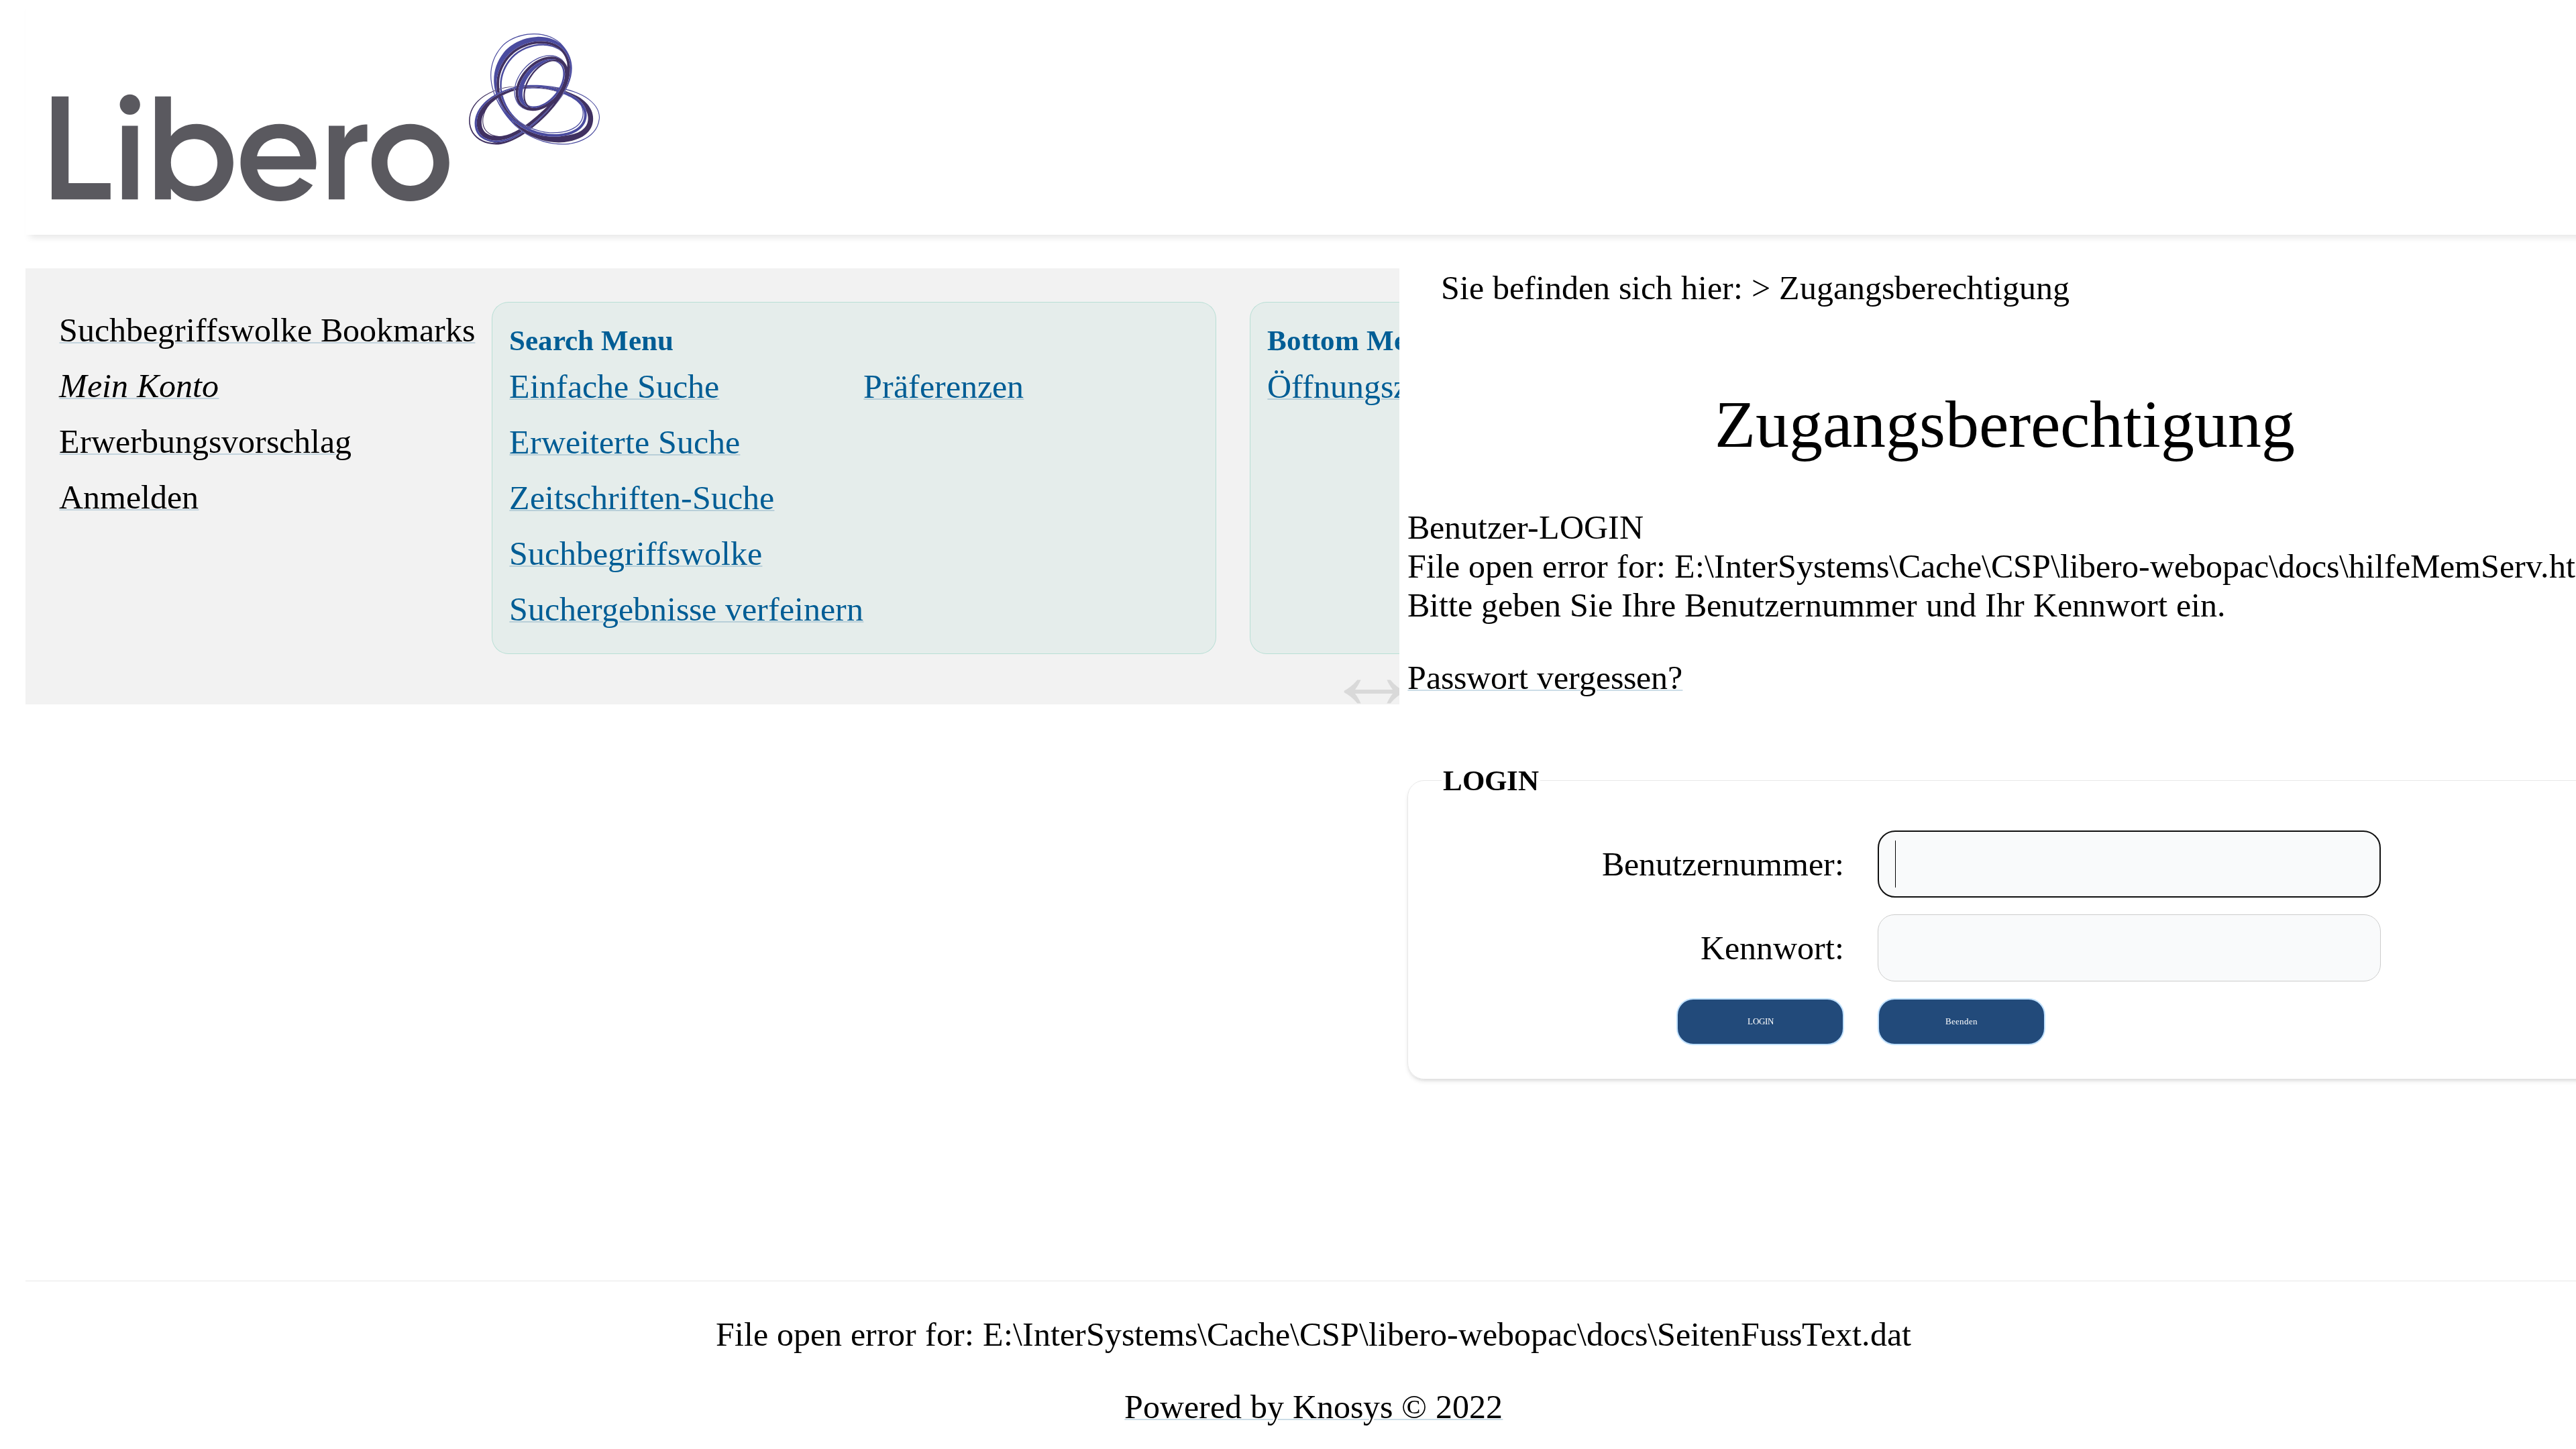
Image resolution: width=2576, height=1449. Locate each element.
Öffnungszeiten (1370, 386)
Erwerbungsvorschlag (205, 441)
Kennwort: (1772, 948)
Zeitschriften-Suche (642, 498)
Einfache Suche (614, 386)
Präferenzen (944, 386)
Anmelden (129, 497)
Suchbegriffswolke (636, 553)
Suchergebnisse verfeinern (686, 609)
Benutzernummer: (1723, 864)
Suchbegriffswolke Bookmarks (267, 330)
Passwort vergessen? (1545, 678)
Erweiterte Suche (625, 442)
